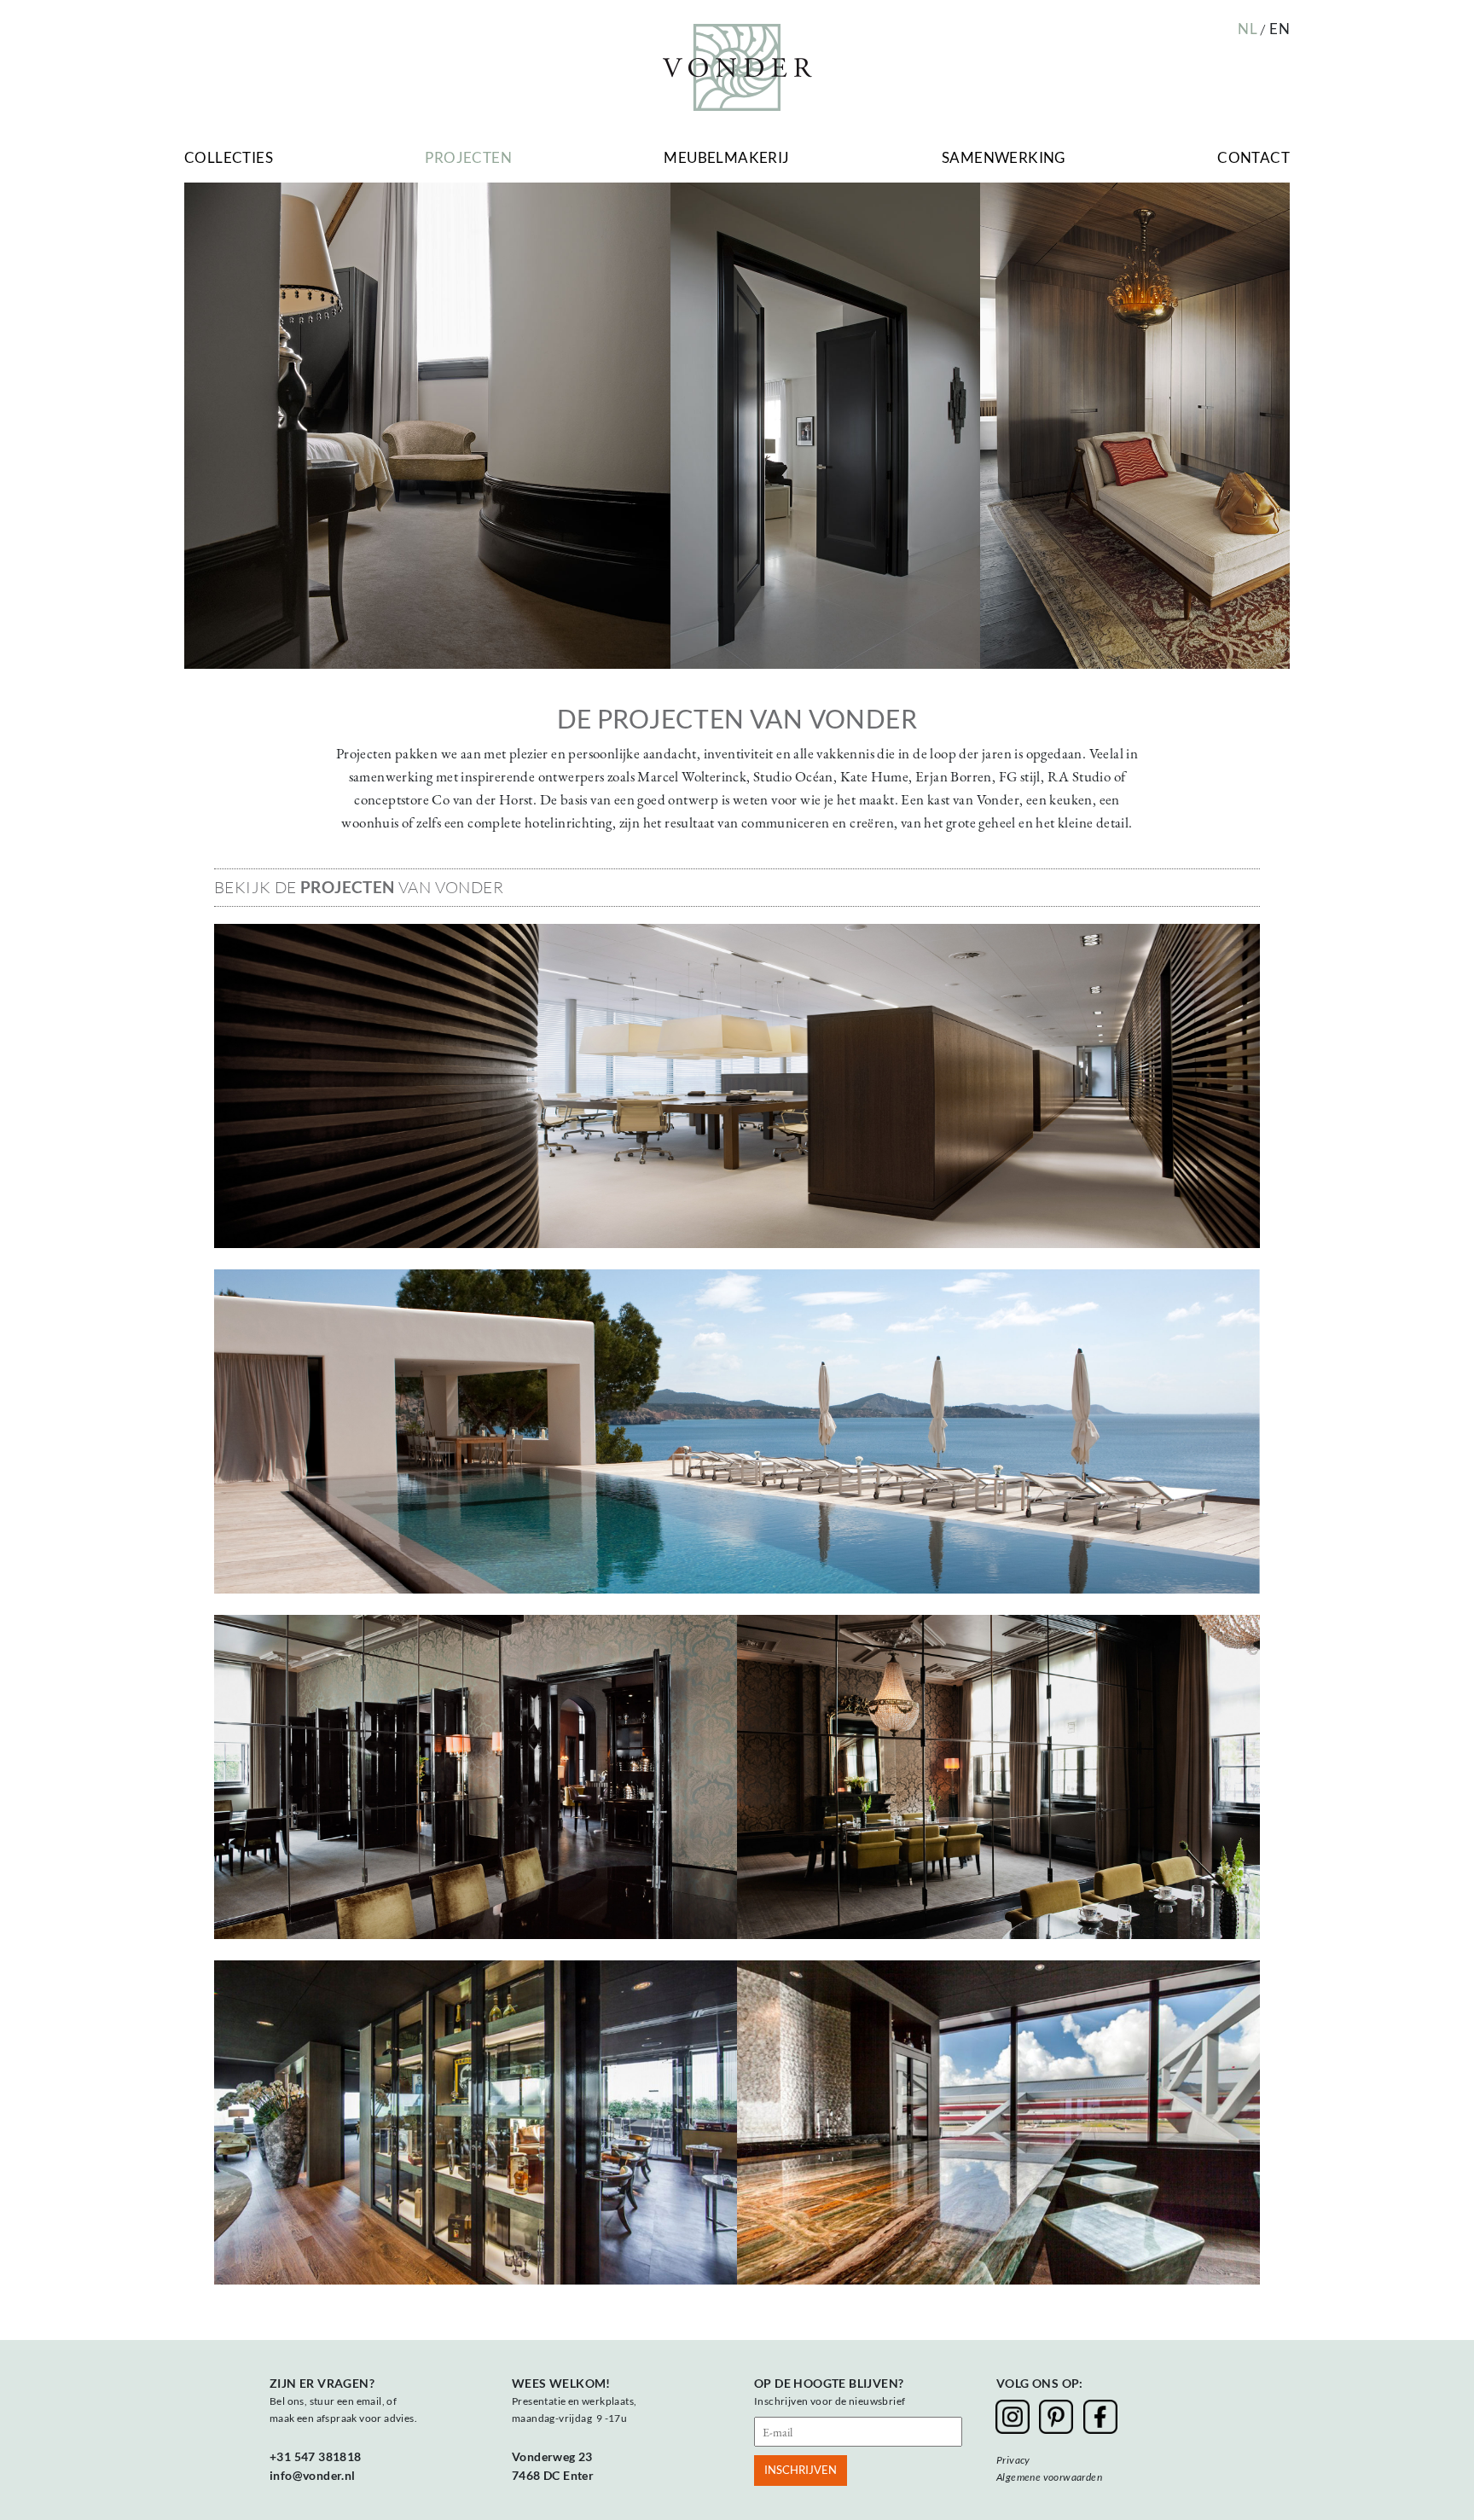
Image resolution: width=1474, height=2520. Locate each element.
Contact (1253, 157)
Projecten (468, 157)
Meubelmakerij (726, 157)
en (1280, 29)
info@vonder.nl (313, 2475)
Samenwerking (1004, 157)
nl (1248, 29)
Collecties (229, 157)
